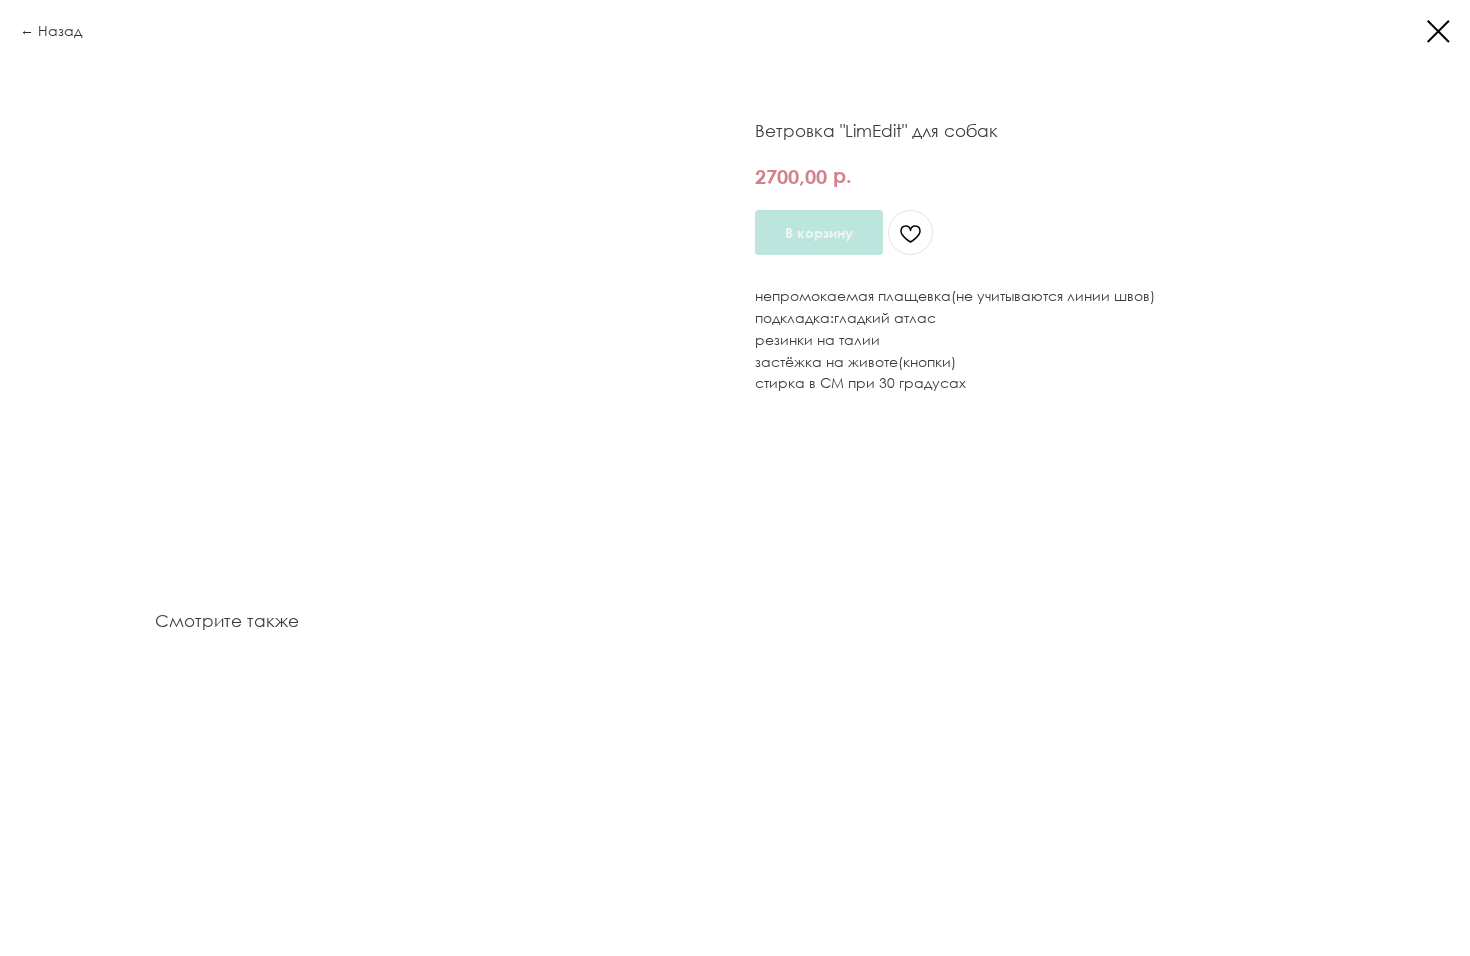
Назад (60, 30)
